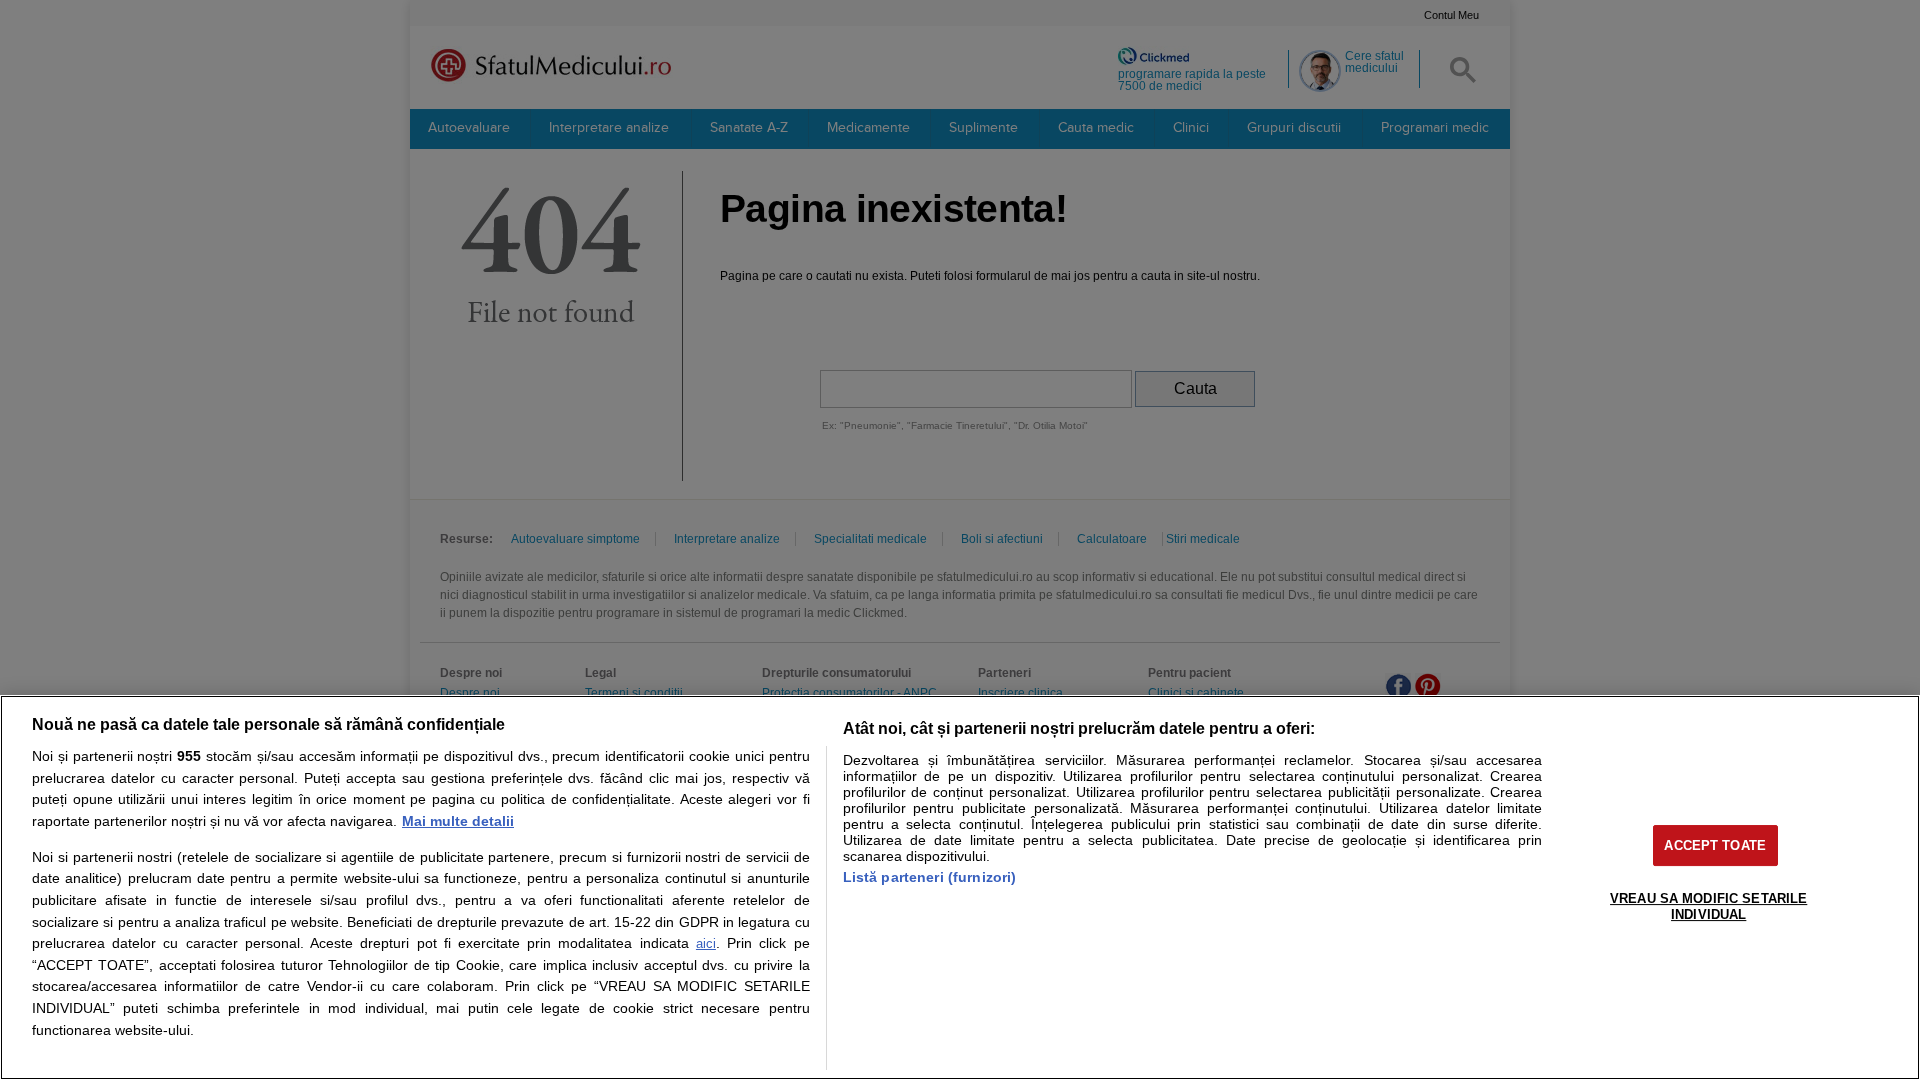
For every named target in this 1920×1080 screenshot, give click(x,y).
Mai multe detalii (458, 821)
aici (706, 943)
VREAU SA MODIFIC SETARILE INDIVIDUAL (1708, 906)
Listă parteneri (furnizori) (930, 877)
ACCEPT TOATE (1715, 845)
